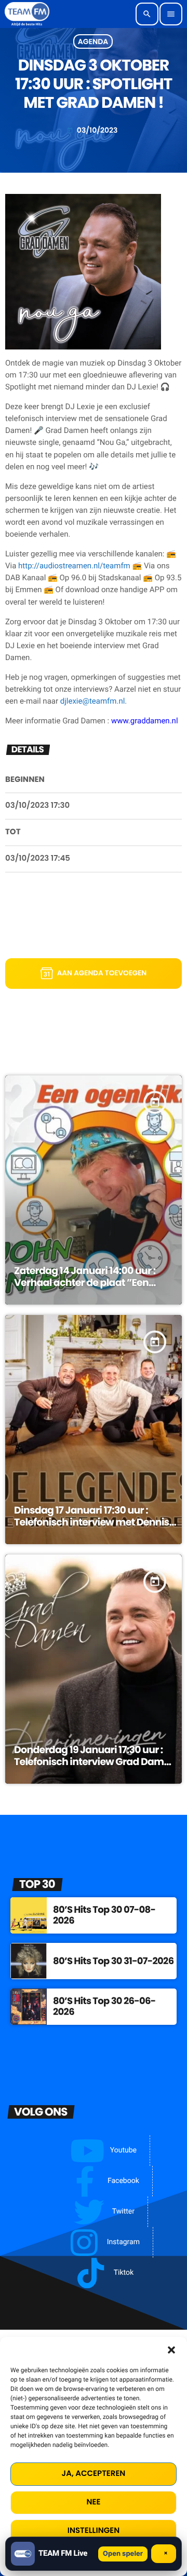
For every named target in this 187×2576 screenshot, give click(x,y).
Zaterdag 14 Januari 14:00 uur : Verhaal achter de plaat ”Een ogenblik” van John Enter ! (85, 1283)
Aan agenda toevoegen (102, 973)
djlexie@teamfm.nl (93, 701)
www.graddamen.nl (145, 721)
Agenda (93, 41)
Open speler (123, 2554)
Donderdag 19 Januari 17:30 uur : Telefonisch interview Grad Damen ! (95, 1762)
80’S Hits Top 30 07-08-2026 (104, 1916)
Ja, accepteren (94, 2474)
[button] (171, 2350)
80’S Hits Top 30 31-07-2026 (113, 1961)
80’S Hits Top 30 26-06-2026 (104, 2007)
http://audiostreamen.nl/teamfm (74, 566)
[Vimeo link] (27, 14)
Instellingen (94, 2531)
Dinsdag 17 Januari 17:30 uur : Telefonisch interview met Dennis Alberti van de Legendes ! (92, 1522)
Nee (94, 2502)
